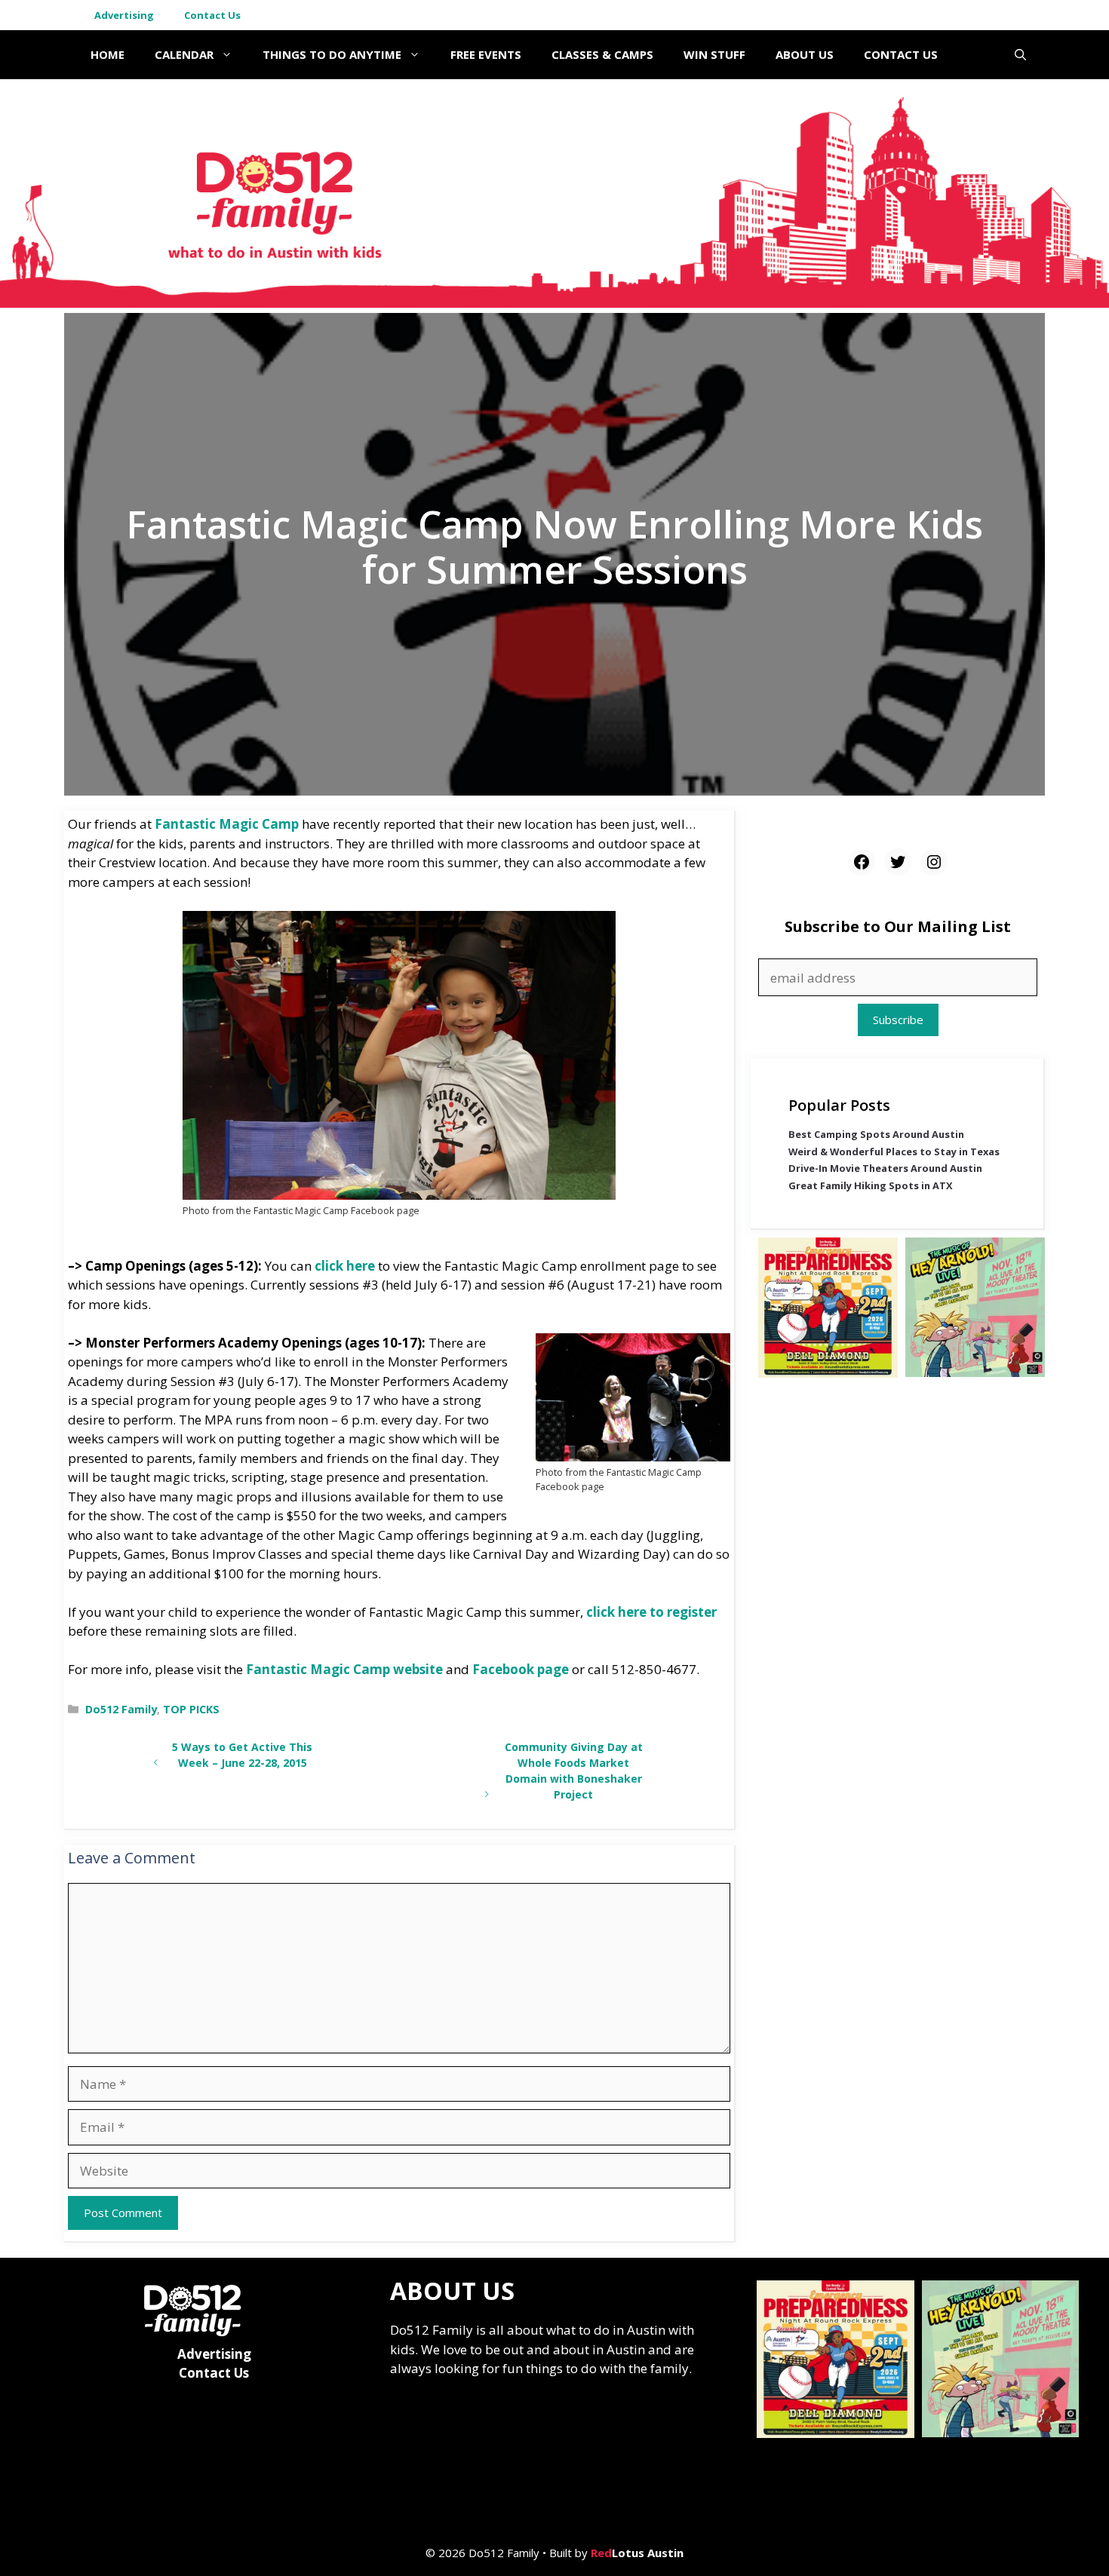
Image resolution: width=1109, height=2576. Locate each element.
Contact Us (212, 15)
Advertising (124, 15)
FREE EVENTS (486, 54)
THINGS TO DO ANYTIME (332, 54)
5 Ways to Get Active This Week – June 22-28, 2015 (242, 1755)
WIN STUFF (714, 54)
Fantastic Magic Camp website (344, 1669)
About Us (805, 54)
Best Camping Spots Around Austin (876, 1134)
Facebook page (521, 1669)
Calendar (184, 54)
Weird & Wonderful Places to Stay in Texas (894, 1152)
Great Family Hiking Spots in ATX (871, 1185)
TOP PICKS (191, 1709)
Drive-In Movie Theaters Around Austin (885, 1169)
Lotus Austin (637, 2553)
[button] (1020, 55)
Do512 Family (121, 1709)
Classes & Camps (602, 54)
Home (108, 54)
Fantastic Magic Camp (227, 824)
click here (345, 1266)
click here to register (651, 1612)
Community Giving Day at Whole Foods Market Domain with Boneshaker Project (574, 1770)
